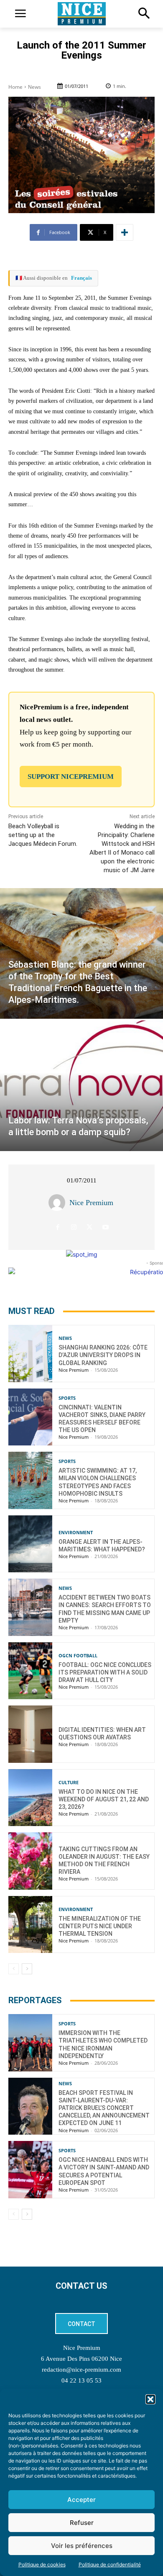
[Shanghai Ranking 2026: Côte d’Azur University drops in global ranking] (30, 1354)
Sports (67, 1398)
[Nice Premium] (59, 1203)
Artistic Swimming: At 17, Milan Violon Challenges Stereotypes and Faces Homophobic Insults (98, 1482)
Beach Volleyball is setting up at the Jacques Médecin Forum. (43, 835)
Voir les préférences (82, 2546)
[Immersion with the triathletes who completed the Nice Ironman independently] (30, 2043)
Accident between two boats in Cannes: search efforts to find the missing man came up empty (105, 1609)
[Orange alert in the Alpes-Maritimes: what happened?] (30, 1544)
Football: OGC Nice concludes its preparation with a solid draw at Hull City (105, 1672)
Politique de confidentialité (110, 2564)
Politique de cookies (42, 2564)
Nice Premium (91, 1203)
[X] (90, 1227)
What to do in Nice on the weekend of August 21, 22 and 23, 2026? (104, 1799)
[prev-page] (14, 1969)
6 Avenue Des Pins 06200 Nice (81, 2359)
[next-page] (27, 1969)
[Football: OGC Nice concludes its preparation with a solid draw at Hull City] (30, 1671)
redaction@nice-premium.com (81, 2370)
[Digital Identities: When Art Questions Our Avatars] (30, 1734)
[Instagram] (74, 1227)
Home (15, 87)
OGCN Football (78, 1655)
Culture (69, 1782)
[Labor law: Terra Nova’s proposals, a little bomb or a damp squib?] (81, 1086)
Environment (76, 1532)
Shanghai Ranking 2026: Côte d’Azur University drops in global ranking (103, 1355)
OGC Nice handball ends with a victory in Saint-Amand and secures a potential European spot (104, 2171)
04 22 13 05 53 (81, 2380)
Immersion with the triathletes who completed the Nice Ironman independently (103, 2044)
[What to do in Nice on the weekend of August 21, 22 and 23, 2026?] (30, 1798)
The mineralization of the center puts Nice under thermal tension (100, 1926)
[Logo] (81, 14)
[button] (150, 2399)
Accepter (81, 2500)
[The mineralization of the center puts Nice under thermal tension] (30, 1925)
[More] (125, 232)
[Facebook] (58, 1227)
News (34, 87)
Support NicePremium (71, 777)
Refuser (82, 2523)
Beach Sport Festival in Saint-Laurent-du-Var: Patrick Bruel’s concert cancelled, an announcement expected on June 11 (104, 2108)
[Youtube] (106, 1227)
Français (81, 278)
